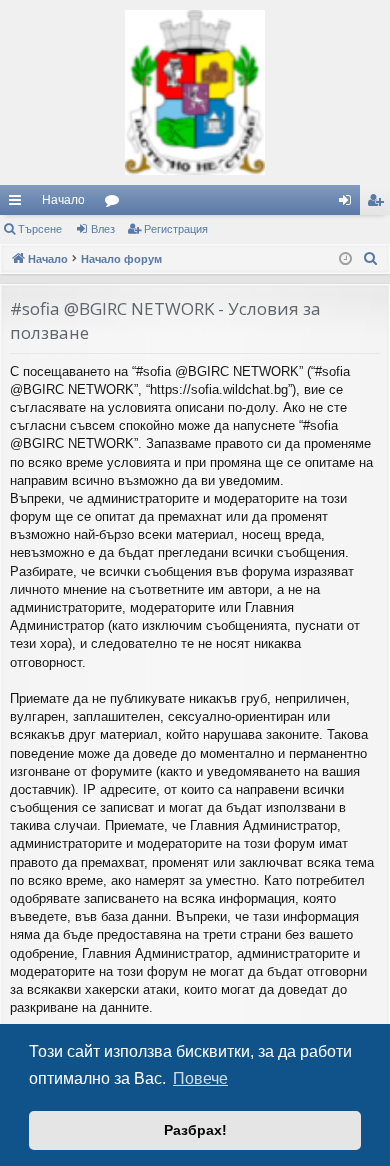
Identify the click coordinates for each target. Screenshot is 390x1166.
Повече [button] (200, 1078)
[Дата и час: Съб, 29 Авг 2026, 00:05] (345, 259)
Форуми (116, 204)
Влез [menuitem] (349, 204)
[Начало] (195, 92)
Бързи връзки (19, 204)
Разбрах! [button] (195, 1130)
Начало (63, 200)
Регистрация (176, 229)
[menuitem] (371, 259)
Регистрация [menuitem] (379, 204)
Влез (103, 229)
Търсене (40, 229)
